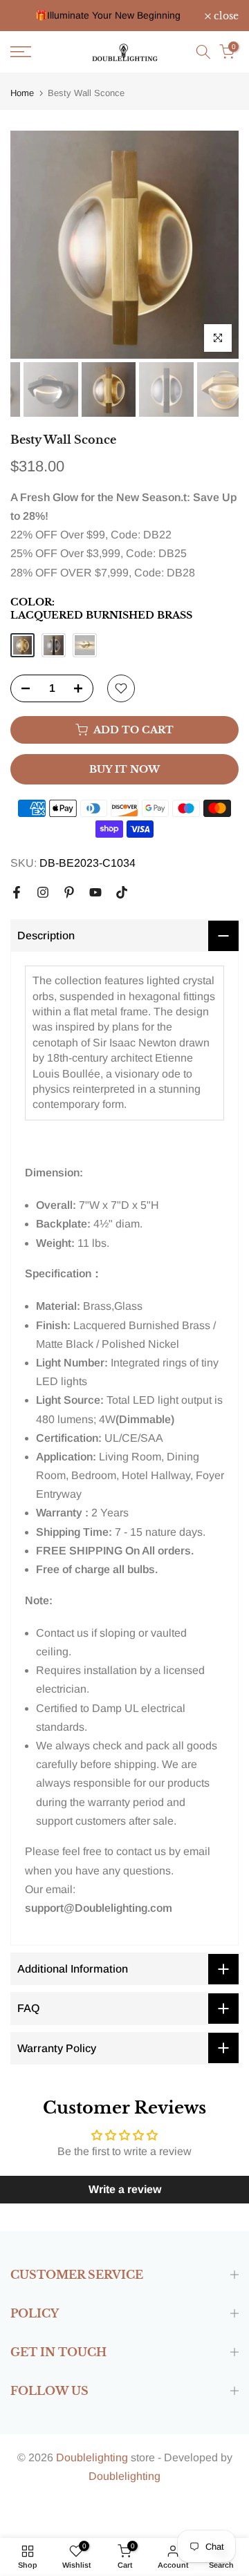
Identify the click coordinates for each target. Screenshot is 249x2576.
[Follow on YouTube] (95, 892)
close (225, 16)
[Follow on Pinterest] (69, 892)
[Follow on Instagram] (43, 892)
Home (22, 93)
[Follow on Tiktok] (122, 892)
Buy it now (124, 769)
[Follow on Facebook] (17, 892)
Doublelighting (92, 2457)
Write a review (125, 2189)
